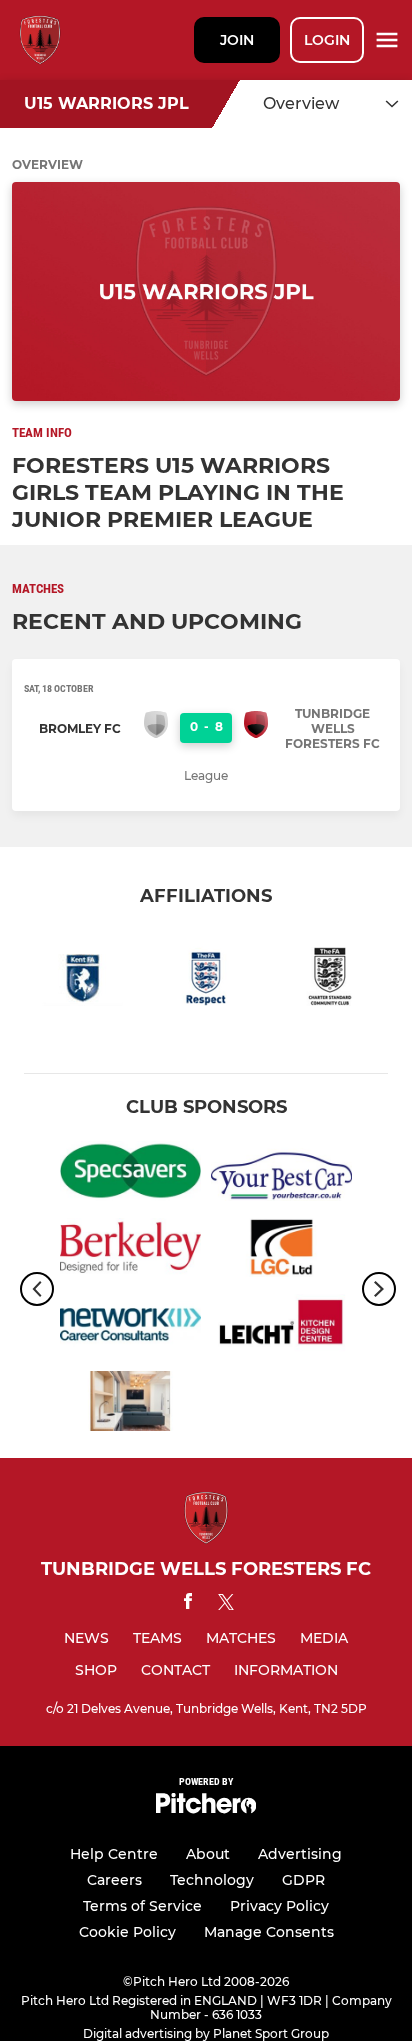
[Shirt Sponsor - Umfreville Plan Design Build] (130, 1404)
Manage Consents (269, 1932)
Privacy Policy (279, 1906)
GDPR (303, 1880)
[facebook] (188, 1604)
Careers (114, 1880)
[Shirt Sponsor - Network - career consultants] (130, 1327)
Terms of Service (142, 1906)
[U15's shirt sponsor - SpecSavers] (130, 1174)
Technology (212, 1880)
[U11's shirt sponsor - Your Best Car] (281, 1174)
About (208, 1854)
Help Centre (114, 1854)
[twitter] (226, 1605)
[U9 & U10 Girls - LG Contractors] (281, 1251)
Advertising (300, 1854)
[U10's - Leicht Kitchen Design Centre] (281, 1327)
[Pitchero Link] (206, 1808)
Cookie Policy (127, 1932)
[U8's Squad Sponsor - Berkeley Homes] (130, 1251)
